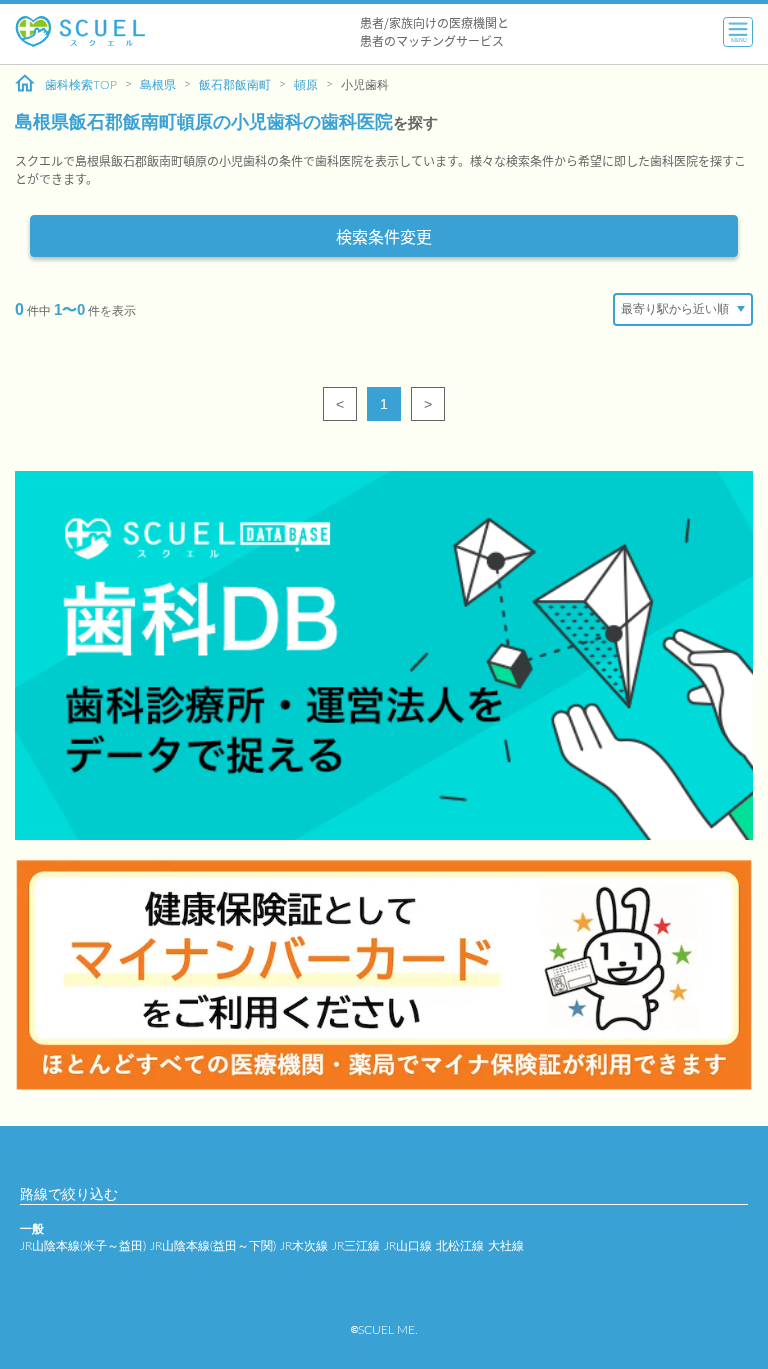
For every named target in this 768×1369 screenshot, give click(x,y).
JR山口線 (408, 1246)
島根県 (158, 85)
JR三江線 (356, 1246)
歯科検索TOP (81, 85)
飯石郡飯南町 (235, 85)
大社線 (506, 1246)
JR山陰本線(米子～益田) (83, 1246)
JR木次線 (304, 1246)
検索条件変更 (384, 236)
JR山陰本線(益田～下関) (213, 1246)
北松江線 (460, 1246)
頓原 (306, 85)
